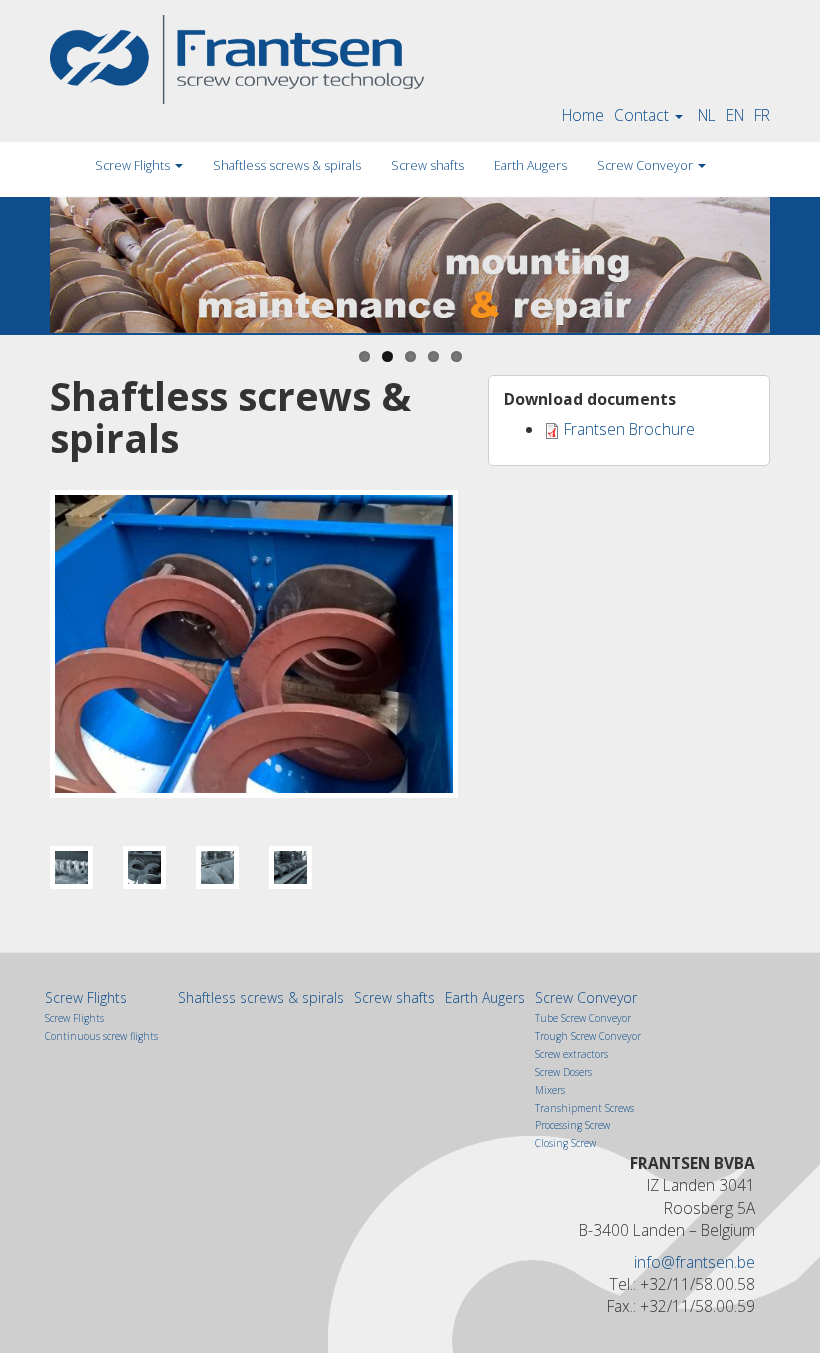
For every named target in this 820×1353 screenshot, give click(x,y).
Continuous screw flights (101, 1036)
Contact (643, 115)
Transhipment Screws (584, 1108)
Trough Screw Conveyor (588, 1036)
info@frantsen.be (694, 1262)
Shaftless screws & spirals (287, 165)
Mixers (550, 1090)
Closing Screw (565, 1143)
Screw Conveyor (646, 165)
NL (707, 115)
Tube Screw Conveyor (583, 1018)
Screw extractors (571, 1054)
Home (583, 115)
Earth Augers (530, 165)
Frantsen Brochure (629, 429)
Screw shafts (427, 165)
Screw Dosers (563, 1072)
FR (762, 115)
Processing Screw (572, 1125)
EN (735, 115)
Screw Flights (134, 165)
